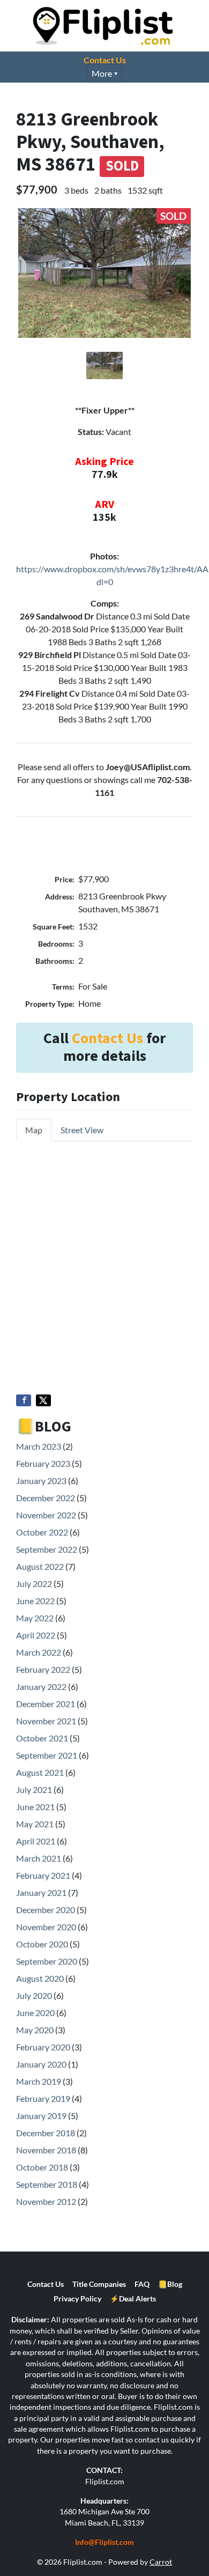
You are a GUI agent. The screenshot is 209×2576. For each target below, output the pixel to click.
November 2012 (46, 2201)
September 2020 (47, 1961)
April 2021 (36, 1841)
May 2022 (35, 1618)
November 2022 (46, 1515)
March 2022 (39, 1652)
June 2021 (35, 1807)
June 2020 (35, 2013)
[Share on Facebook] (24, 1400)
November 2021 (46, 1721)
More (102, 73)
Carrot (161, 2562)
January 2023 (41, 1481)
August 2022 (40, 1566)
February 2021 (43, 1875)
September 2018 (47, 2184)
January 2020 (41, 2064)
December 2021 (46, 1704)
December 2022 (46, 1498)
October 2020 (42, 1944)
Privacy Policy (77, 2299)
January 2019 (41, 2116)
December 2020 (46, 1910)
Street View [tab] (82, 1130)
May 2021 (35, 1824)
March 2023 (39, 1446)
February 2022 (43, 1669)
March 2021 (39, 1858)
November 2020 (46, 1927)
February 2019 (43, 2098)
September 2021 (47, 1755)
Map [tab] (34, 1130)
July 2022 (34, 1584)
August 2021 (40, 1772)
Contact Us (105, 60)
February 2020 (43, 2047)
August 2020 (40, 1978)
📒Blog (170, 2284)
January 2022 (41, 1686)
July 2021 (34, 1789)
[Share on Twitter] (43, 1400)
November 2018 (46, 2150)
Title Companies (99, 2284)
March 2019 (39, 2081)
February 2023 (43, 1463)
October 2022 (42, 1532)
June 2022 (35, 1601)
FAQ (142, 2284)
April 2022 (36, 1635)
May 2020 (35, 2030)
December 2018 (46, 2133)
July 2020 (34, 1995)
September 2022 (47, 1549)
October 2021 (42, 1738)
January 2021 (41, 1892)
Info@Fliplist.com (104, 2542)
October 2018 (42, 2167)
